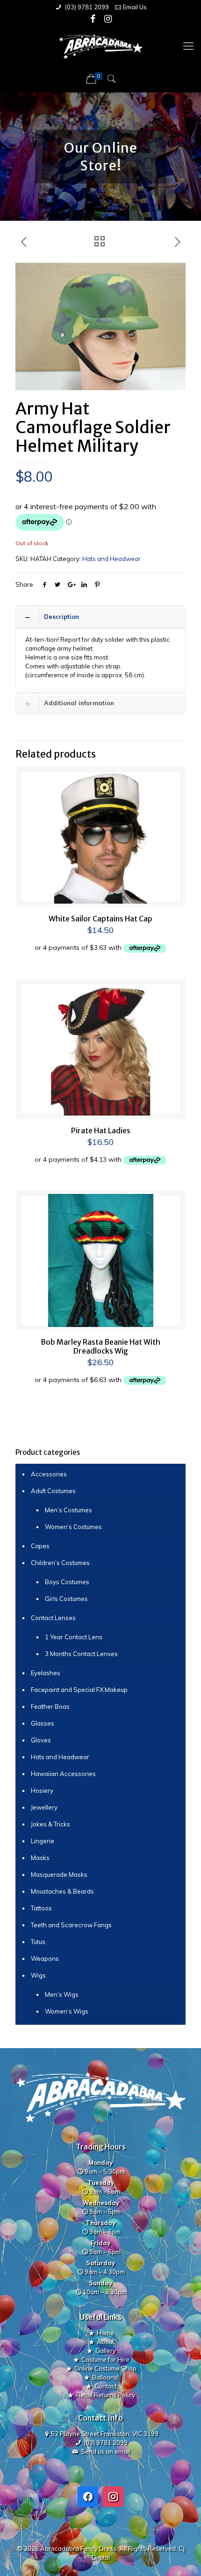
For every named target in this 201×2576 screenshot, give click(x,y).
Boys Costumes (67, 1582)
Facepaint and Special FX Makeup (79, 1690)
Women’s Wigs (67, 2011)
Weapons (45, 1958)
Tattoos (41, 1908)
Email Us (135, 7)
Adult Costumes (53, 1491)
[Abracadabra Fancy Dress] (100, 46)
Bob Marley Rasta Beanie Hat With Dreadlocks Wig (100, 1346)
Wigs (38, 1975)
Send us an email (105, 2451)
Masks (40, 1858)
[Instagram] (108, 19)
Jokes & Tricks (50, 1824)
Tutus (38, 1942)
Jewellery (44, 1807)
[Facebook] (93, 19)
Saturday (100, 2263)
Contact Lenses (53, 1618)
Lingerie (43, 1841)
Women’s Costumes (73, 1527)
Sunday (100, 2283)
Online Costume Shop (105, 2368)
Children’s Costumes (60, 1563)
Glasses (43, 1723)
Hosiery (42, 1790)
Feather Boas (50, 1706)
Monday (100, 2162)
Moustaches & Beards (62, 1891)
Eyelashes (46, 1673)
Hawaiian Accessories (63, 1774)
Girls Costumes (66, 1599)
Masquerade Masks (59, 1874)
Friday (100, 2243)
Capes (40, 1546)
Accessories (49, 1474)
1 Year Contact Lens (74, 1637)
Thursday (100, 2223)
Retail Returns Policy (106, 2395)
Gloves (41, 1740)
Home (105, 2333)
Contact (106, 2386)
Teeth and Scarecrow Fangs (71, 1925)
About (105, 2342)
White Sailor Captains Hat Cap (100, 919)
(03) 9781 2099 (86, 7)
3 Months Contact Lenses (81, 1654)
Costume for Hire (105, 2359)
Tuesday (101, 2183)
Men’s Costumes (68, 1510)
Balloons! (105, 2377)
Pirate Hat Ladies (101, 1130)
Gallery (106, 2351)
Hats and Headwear (111, 559)
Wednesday (101, 2203)
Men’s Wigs (62, 1994)
